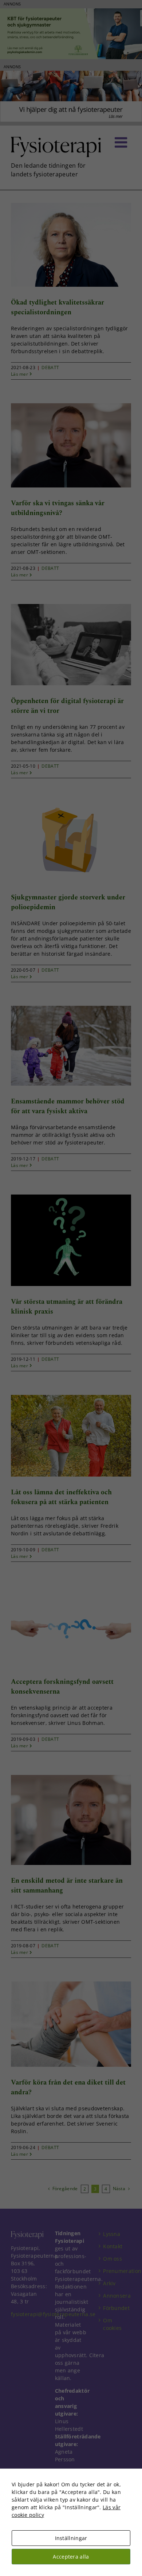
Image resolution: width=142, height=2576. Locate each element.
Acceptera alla (71, 2557)
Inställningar (71, 2538)
